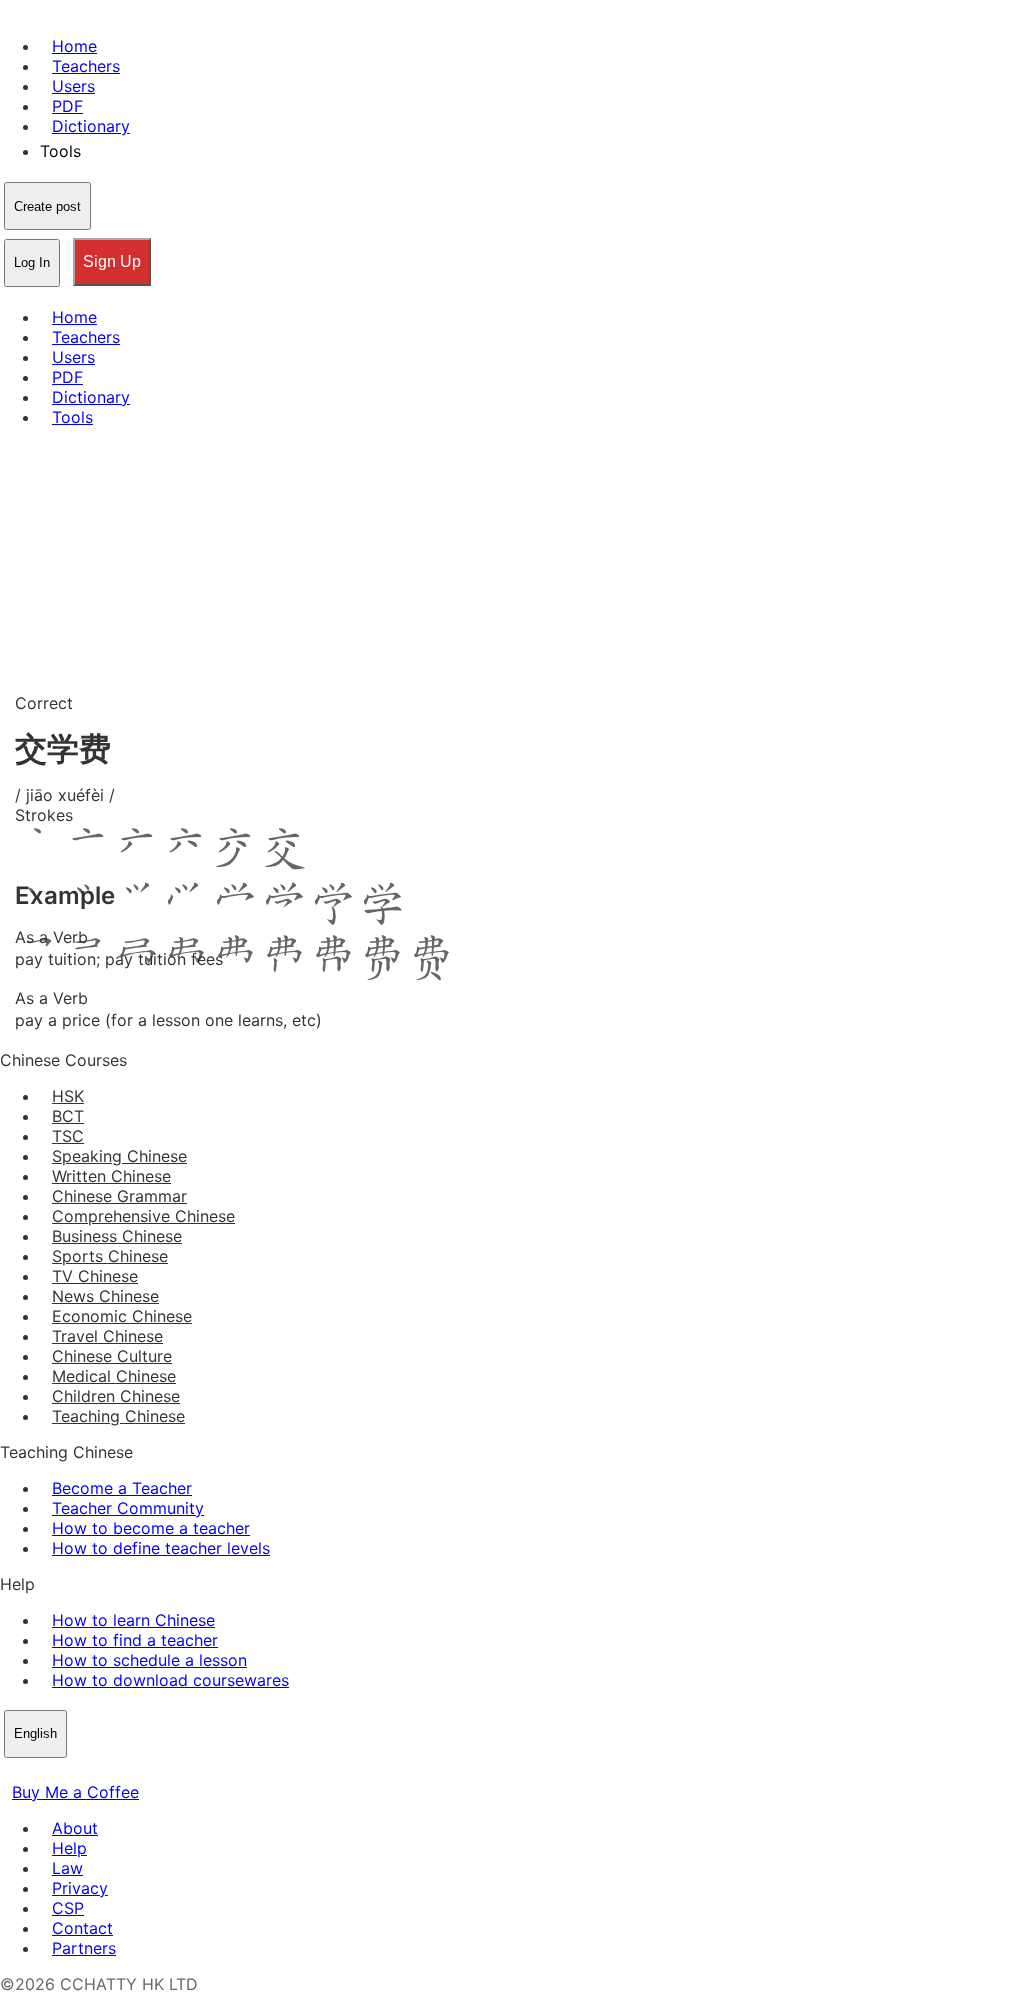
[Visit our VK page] (60, 1772)
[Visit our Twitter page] (36, 1772)
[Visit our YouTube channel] (84, 1772)
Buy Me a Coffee (75, 1792)
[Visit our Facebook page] (12, 1772)
